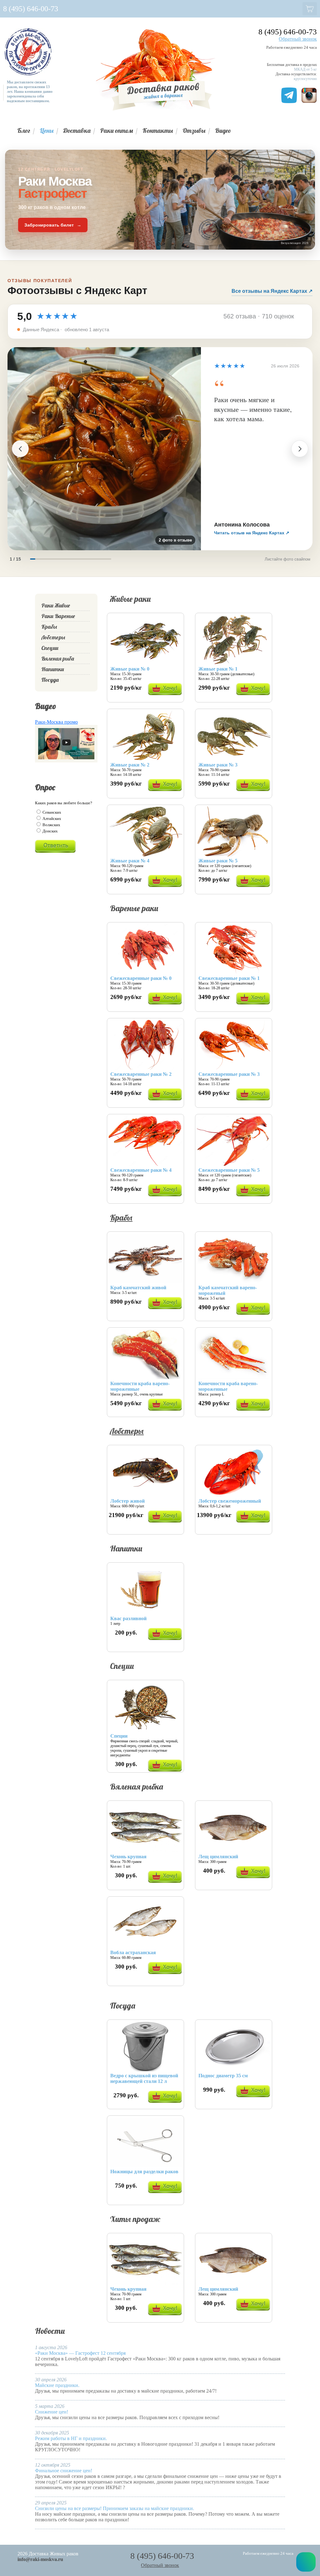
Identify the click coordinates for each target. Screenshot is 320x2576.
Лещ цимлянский (218, 1857)
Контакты (158, 130)
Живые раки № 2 (130, 765)
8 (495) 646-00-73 (288, 32)
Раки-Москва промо (56, 722)
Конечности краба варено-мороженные (140, 1386)
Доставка (77, 130)
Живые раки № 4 (130, 861)
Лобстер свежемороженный (230, 1501)
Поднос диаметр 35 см (223, 2076)
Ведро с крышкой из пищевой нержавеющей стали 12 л (144, 2078)
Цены (47, 130)
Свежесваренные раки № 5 (229, 1170)
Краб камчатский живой (138, 1288)
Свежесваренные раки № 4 (141, 1170)
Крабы (121, 1218)
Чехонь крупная (128, 1857)
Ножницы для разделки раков (144, 2172)
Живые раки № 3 (218, 765)
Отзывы (194, 130)
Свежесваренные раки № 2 (141, 1074)
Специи (119, 1736)
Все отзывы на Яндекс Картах (272, 291)
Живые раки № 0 (130, 669)
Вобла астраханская (133, 1952)
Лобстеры (127, 1431)
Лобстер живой (127, 1501)
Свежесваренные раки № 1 (229, 978)
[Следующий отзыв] (300, 449)
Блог (24, 130)
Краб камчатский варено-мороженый (228, 1290)
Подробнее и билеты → (85, 2364)
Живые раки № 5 (218, 861)
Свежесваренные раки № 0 (141, 978)
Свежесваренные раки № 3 (229, 1074)
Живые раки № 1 (218, 669)
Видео (223, 130)
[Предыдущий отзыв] (20, 449)
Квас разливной (128, 1618)
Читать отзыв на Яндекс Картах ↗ (252, 533)
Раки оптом (117, 130)
